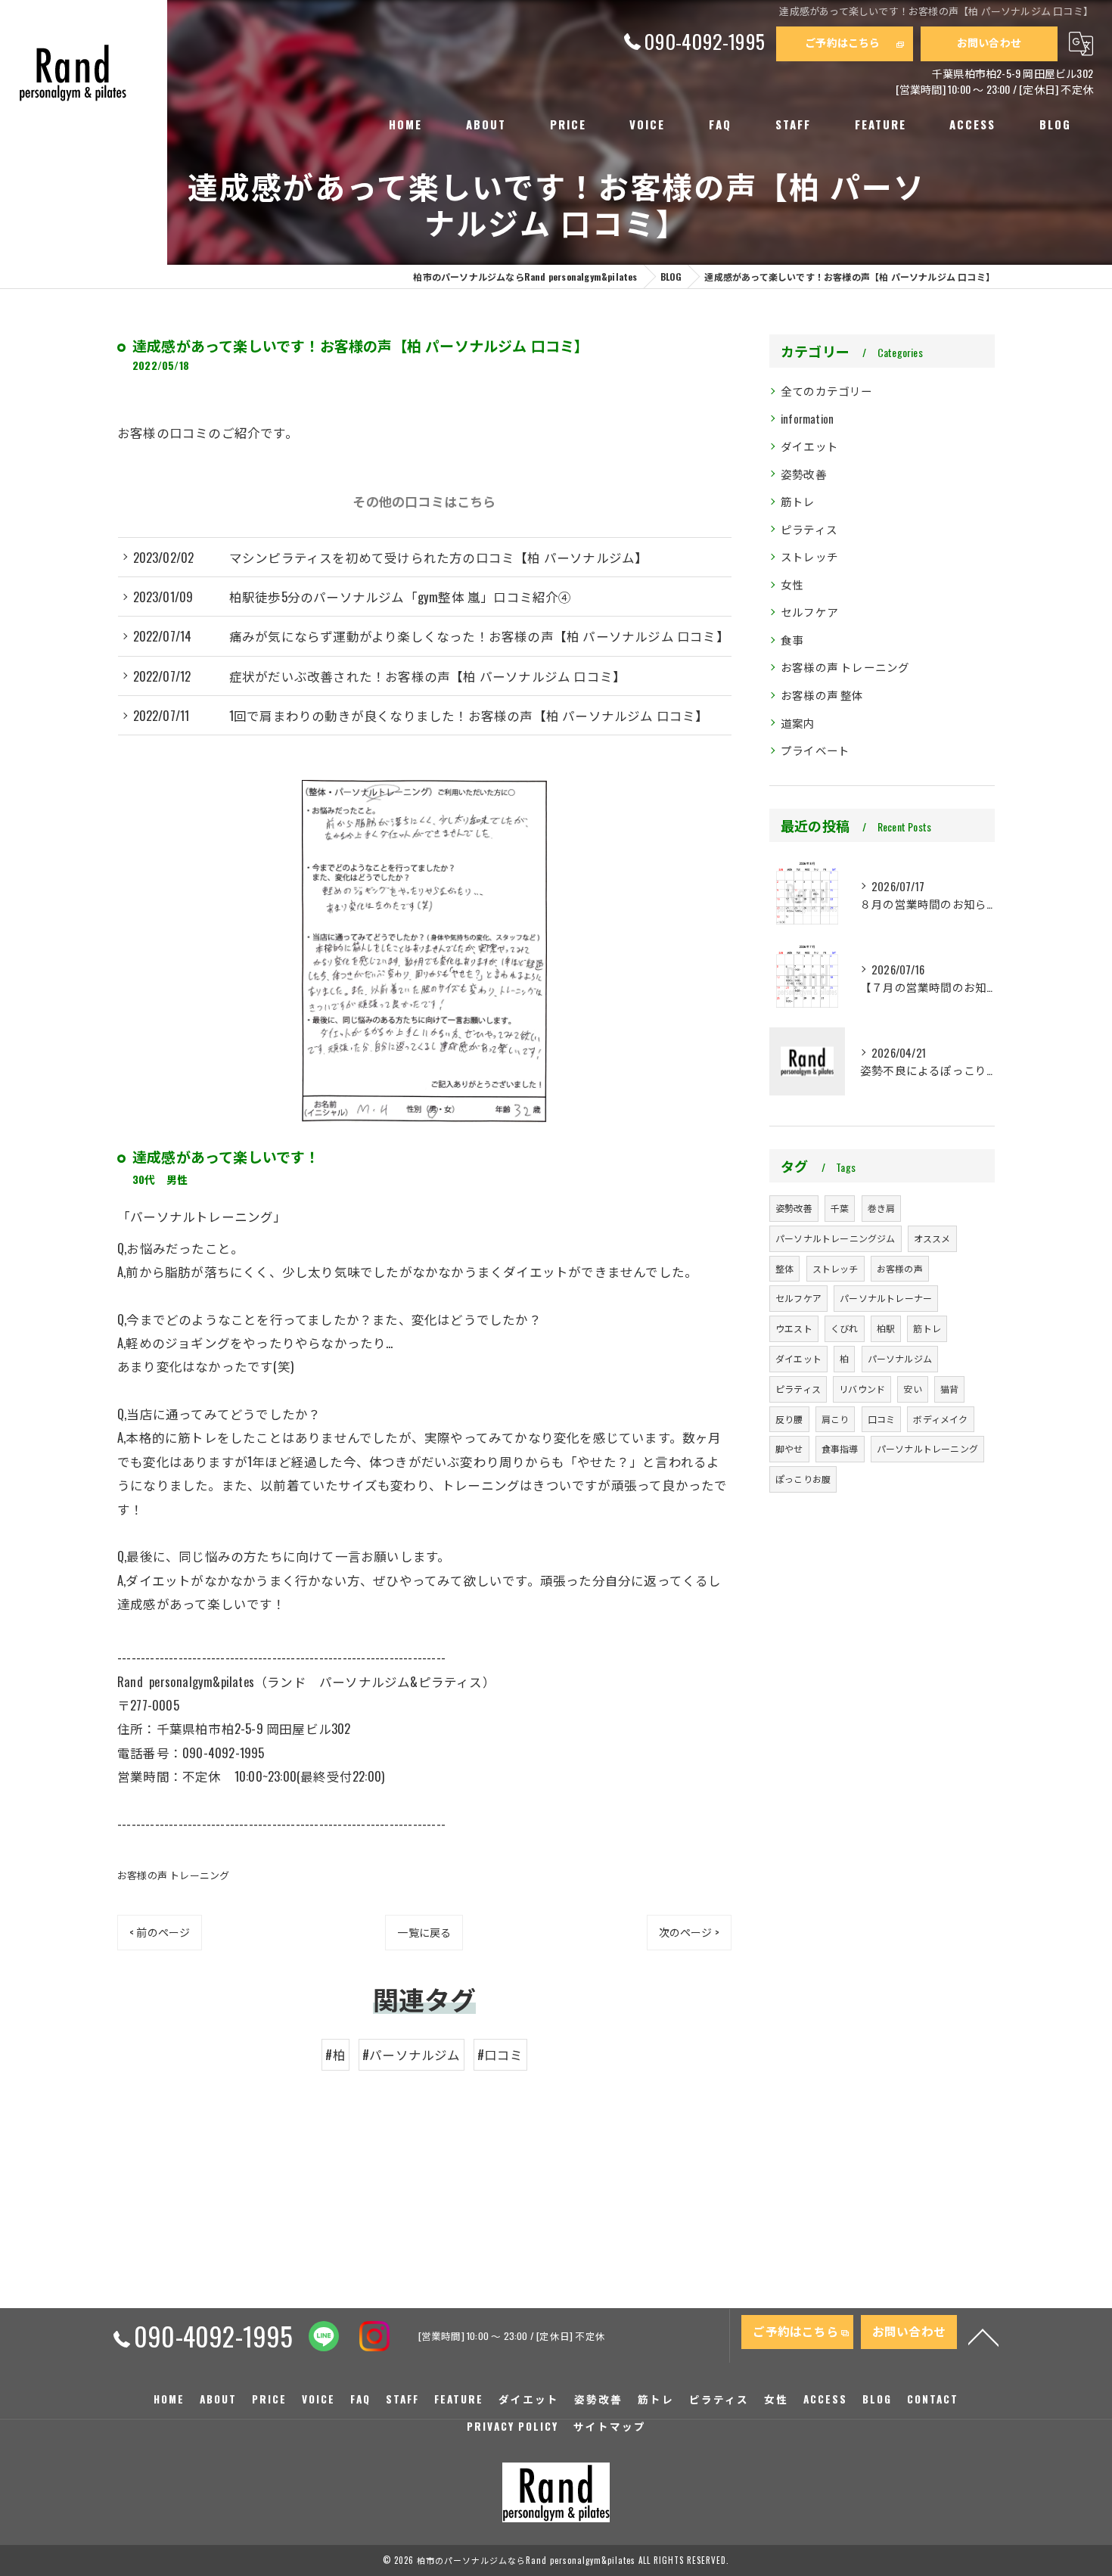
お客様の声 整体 (822, 695)
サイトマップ (610, 2426)
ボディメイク (940, 1419)
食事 (792, 640)
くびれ (845, 1328)
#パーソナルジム (412, 2054)
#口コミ (500, 2054)
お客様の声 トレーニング (173, 1875)
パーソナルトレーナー (886, 1298)
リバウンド (862, 1389)
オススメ (932, 1238)
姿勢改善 (804, 474)
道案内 (798, 723)
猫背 (949, 1389)
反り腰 (789, 1419)
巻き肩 (882, 1208)
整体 (784, 1268)
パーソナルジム (900, 1358)
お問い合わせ (989, 42)
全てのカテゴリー (827, 391)
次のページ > (689, 1932)
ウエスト (794, 1328)
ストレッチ (809, 556)
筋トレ (798, 501)
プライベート (815, 750)
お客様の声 (900, 1268)
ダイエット (809, 446)
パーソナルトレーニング (927, 1448)
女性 (792, 584)
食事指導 (840, 1448)
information (807, 419)
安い (912, 1389)
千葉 (840, 1208)
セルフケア (809, 612)
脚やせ (789, 1448)
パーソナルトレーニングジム (836, 1238)
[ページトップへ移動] (983, 2336)
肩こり (836, 1419)
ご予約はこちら (842, 42)
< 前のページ (160, 1932)
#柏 (335, 2054)
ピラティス (809, 529)
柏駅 (886, 1328)
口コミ (882, 1419)
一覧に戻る (424, 1932)
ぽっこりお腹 (803, 1479)
